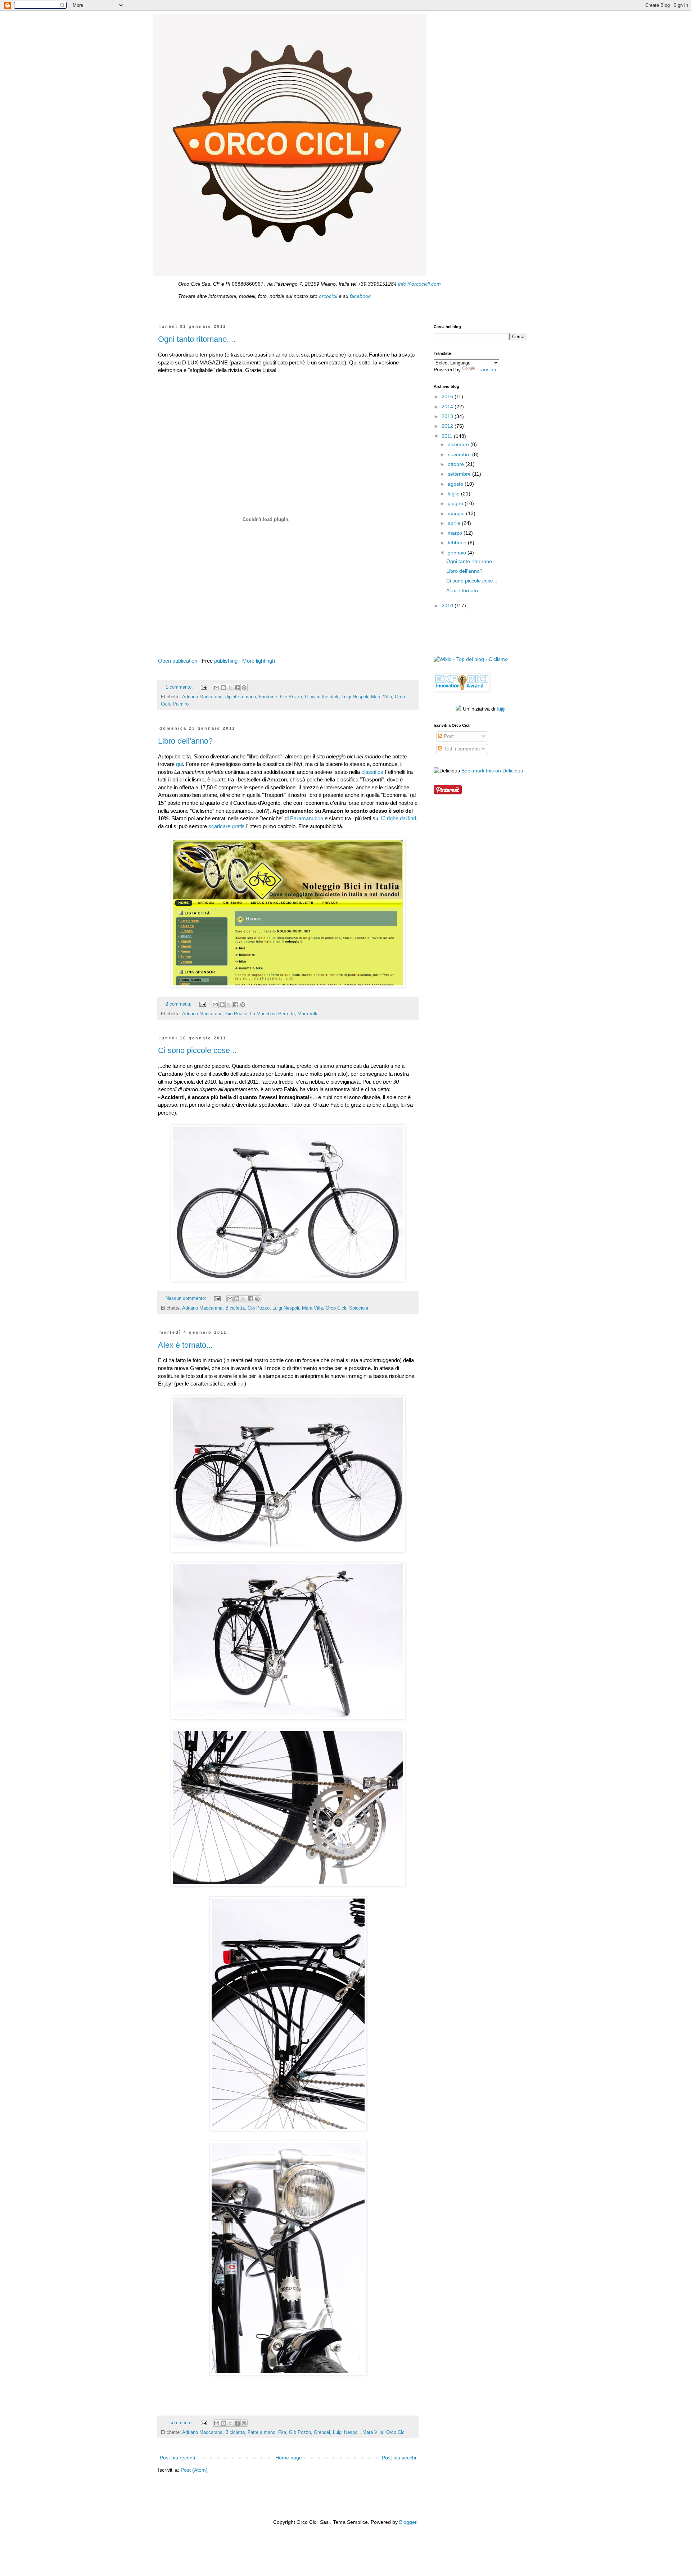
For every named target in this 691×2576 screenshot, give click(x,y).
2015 (448, 396)
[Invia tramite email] (217, 688)
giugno (456, 503)
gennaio (458, 553)
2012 (448, 426)
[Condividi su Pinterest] (244, 688)
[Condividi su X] (230, 688)
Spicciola (359, 1308)
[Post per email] (204, 687)
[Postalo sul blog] (223, 688)
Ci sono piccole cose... (197, 1050)
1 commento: (180, 687)
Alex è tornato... (185, 1345)
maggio (457, 513)
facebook (360, 296)
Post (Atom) (194, 2470)
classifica (372, 772)
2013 (448, 416)
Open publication (178, 661)
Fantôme (268, 697)
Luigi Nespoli (355, 697)
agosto (456, 484)
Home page (289, 2458)
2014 (448, 407)
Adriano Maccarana (202, 697)
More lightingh (259, 661)
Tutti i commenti (461, 749)
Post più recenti (177, 2458)
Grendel (322, 2432)
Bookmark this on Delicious (492, 771)
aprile (455, 523)
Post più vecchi (399, 2458)
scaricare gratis (227, 826)
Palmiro (181, 704)
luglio (454, 494)
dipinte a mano (241, 697)
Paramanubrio (307, 818)
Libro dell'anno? (185, 741)
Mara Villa (381, 697)
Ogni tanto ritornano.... (197, 339)
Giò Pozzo (291, 697)
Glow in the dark (322, 697)
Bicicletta (235, 1308)
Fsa (282, 2432)
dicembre (459, 444)
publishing (226, 661)
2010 (448, 606)
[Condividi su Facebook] (237, 688)
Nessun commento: (187, 1298)
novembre (460, 454)
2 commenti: (179, 1004)
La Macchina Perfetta (272, 1014)
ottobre (457, 464)
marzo (456, 533)
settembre (460, 474)
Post (448, 736)
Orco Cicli (336, 1308)
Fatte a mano (261, 2432)
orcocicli (328, 296)
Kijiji (501, 709)
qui (179, 764)
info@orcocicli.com (419, 284)
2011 (448, 436)
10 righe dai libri (398, 818)
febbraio (458, 543)
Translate (487, 369)
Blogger (408, 2522)
